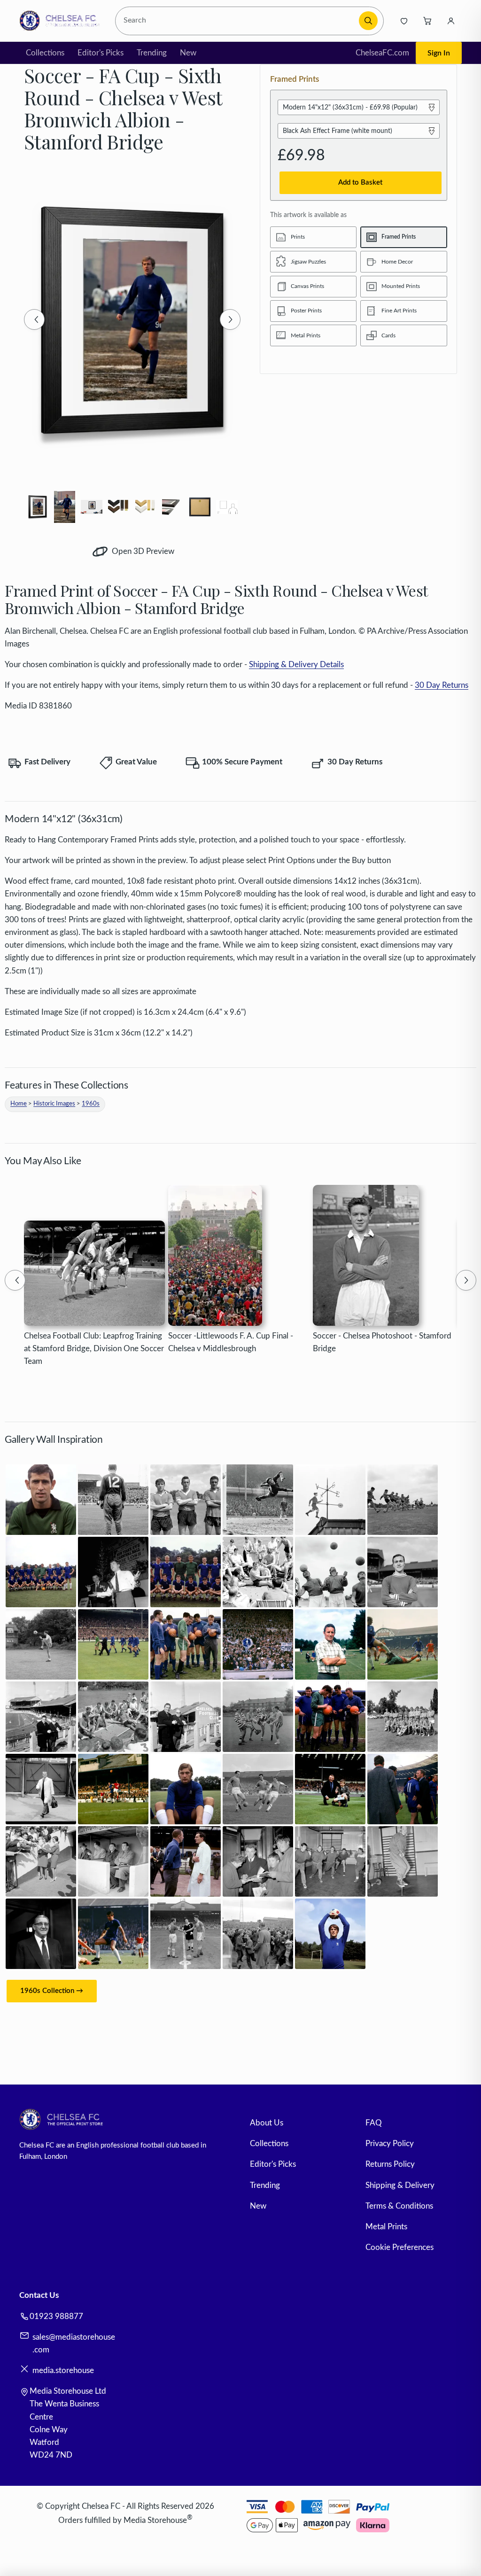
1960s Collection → (52, 1991)
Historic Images (54, 1104)
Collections (45, 53)
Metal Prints (386, 2227)
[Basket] (427, 21)
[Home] (62, 21)
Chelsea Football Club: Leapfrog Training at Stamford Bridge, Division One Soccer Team (94, 1349)
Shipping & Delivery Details (296, 665)
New (188, 53)
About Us (267, 2123)
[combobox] (238, 21)
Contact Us (39, 2295)
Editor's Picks (101, 53)
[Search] (368, 21)
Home (19, 1104)
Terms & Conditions (399, 2206)
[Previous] (34, 319)
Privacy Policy (390, 2144)
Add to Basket (360, 183)
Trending (152, 53)
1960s (91, 1104)
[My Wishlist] (404, 21)
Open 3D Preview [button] (142, 551)
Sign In (439, 53)
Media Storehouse (155, 2520)
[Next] (230, 319)
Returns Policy (390, 2164)
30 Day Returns (442, 685)
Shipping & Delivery (400, 2185)
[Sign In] (451, 21)
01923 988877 (56, 2316)
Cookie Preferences (400, 2247)
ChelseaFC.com (382, 53)
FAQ (374, 2123)
